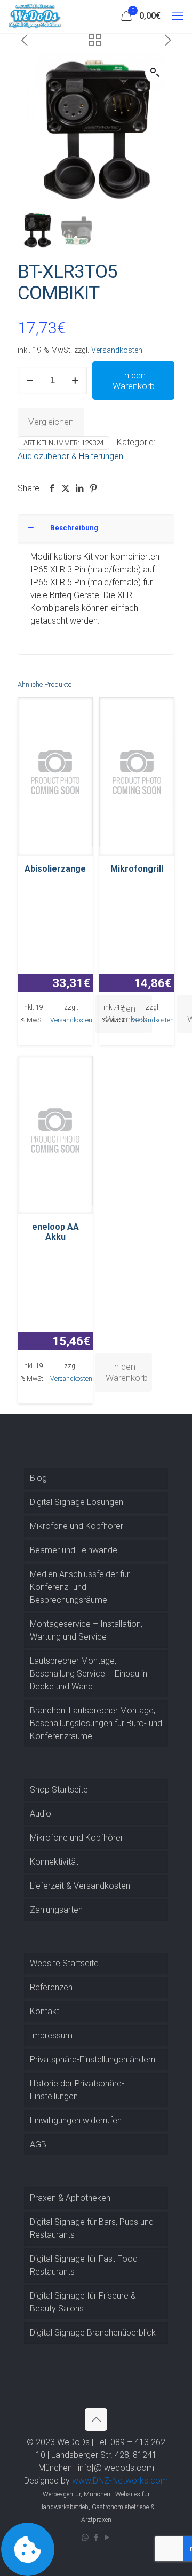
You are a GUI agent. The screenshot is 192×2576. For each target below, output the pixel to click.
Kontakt (45, 2011)
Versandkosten (117, 350)
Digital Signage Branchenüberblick (93, 2333)
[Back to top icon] (96, 2419)
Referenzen (51, 1987)
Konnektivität (54, 1862)
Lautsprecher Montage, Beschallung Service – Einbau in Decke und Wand (89, 1674)
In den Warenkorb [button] (127, 1372)
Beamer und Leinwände (74, 1550)
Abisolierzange (55, 869)
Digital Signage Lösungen (77, 1502)
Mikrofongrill (137, 869)
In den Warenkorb (134, 381)
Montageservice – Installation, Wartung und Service (86, 1630)
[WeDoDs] (35, 16)
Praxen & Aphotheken (70, 2198)
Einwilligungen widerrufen (76, 2120)
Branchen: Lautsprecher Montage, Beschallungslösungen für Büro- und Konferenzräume (96, 1723)
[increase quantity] (75, 381)
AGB (38, 2144)
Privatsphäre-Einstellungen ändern (93, 2059)
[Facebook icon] (96, 2538)
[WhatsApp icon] (85, 2538)
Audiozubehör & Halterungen (70, 456)
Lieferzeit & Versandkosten (80, 1886)
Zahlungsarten (56, 1910)
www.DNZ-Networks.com (120, 2481)
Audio (41, 1814)
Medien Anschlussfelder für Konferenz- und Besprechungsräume (80, 1587)
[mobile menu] (178, 16)
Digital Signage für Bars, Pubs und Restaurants (92, 2228)
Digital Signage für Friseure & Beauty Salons (83, 2302)
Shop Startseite (59, 1790)
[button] (156, 73)
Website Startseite (64, 1963)
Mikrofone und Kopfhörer (77, 1526)
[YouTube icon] (107, 2538)
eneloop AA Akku (55, 1232)
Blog (38, 1478)
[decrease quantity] (30, 381)
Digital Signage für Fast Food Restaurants (84, 2265)
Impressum (51, 2035)
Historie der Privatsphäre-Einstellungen (77, 2090)
